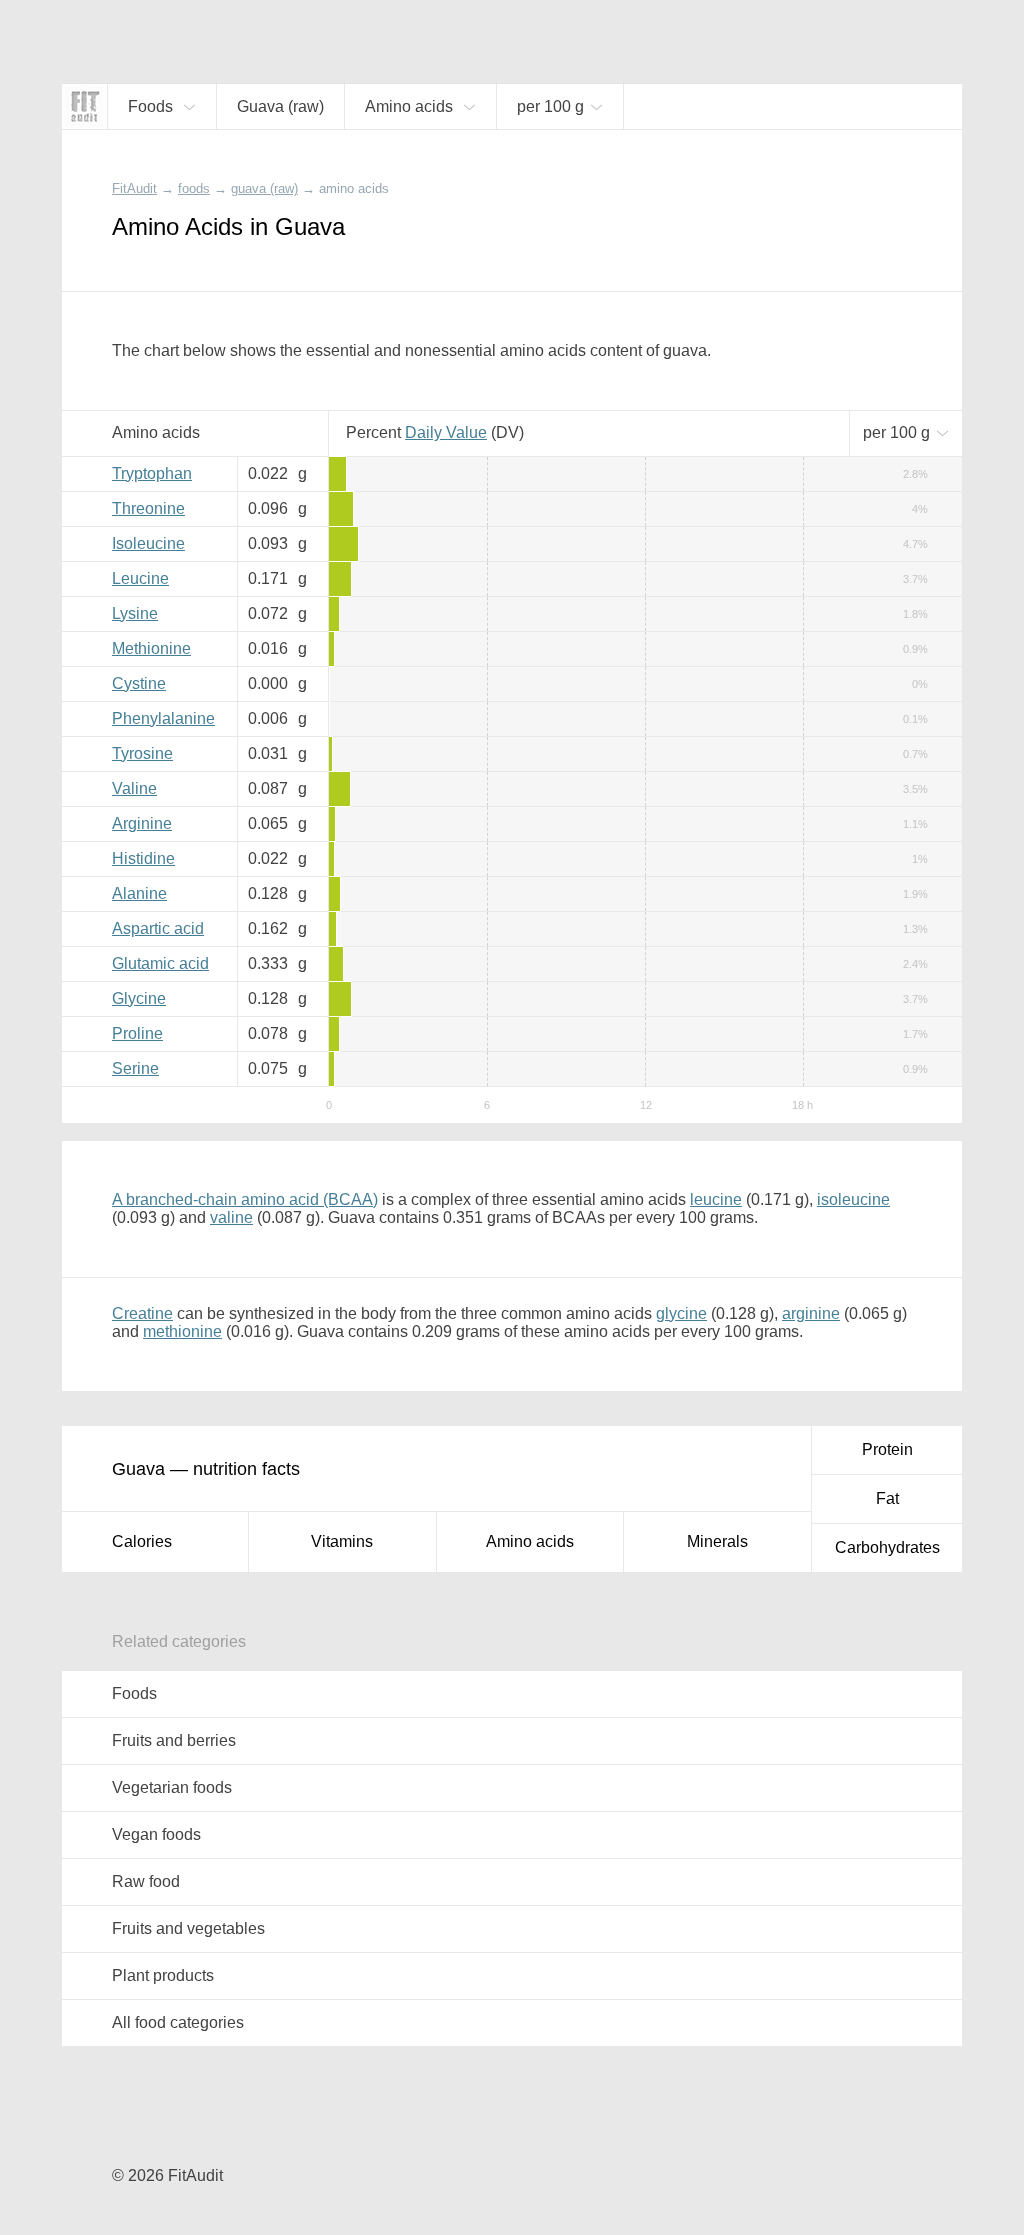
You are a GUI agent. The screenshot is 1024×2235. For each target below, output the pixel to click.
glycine (681, 1313)
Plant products (163, 1975)
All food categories (178, 2022)
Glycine (139, 998)
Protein (887, 1449)
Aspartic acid (158, 928)
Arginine (142, 823)
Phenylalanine (163, 718)
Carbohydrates (887, 1547)
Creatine (142, 1313)
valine (231, 1217)
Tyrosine (142, 753)
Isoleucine (148, 543)
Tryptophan (152, 473)
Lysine (135, 613)
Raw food (146, 1881)
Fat (887, 1498)
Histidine (143, 858)
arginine (811, 1313)
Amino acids (530, 1541)
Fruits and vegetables (188, 1928)
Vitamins (342, 1541)
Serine (135, 1068)
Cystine (139, 683)
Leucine (140, 578)
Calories (142, 1541)
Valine (134, 788)
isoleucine (853, 1199)
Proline (137, 1033)
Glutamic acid (160, 963)
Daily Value (446, 432)
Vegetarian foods (172, 1787)
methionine (182, 1331)
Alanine (139, 893)
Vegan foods (156, 1834)
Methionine (151, 648)
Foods (134, 1693)
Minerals (717, 1541)
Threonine (148, 508)
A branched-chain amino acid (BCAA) (245, 1199)
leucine (716, 1199)
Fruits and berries (174, 1740)
